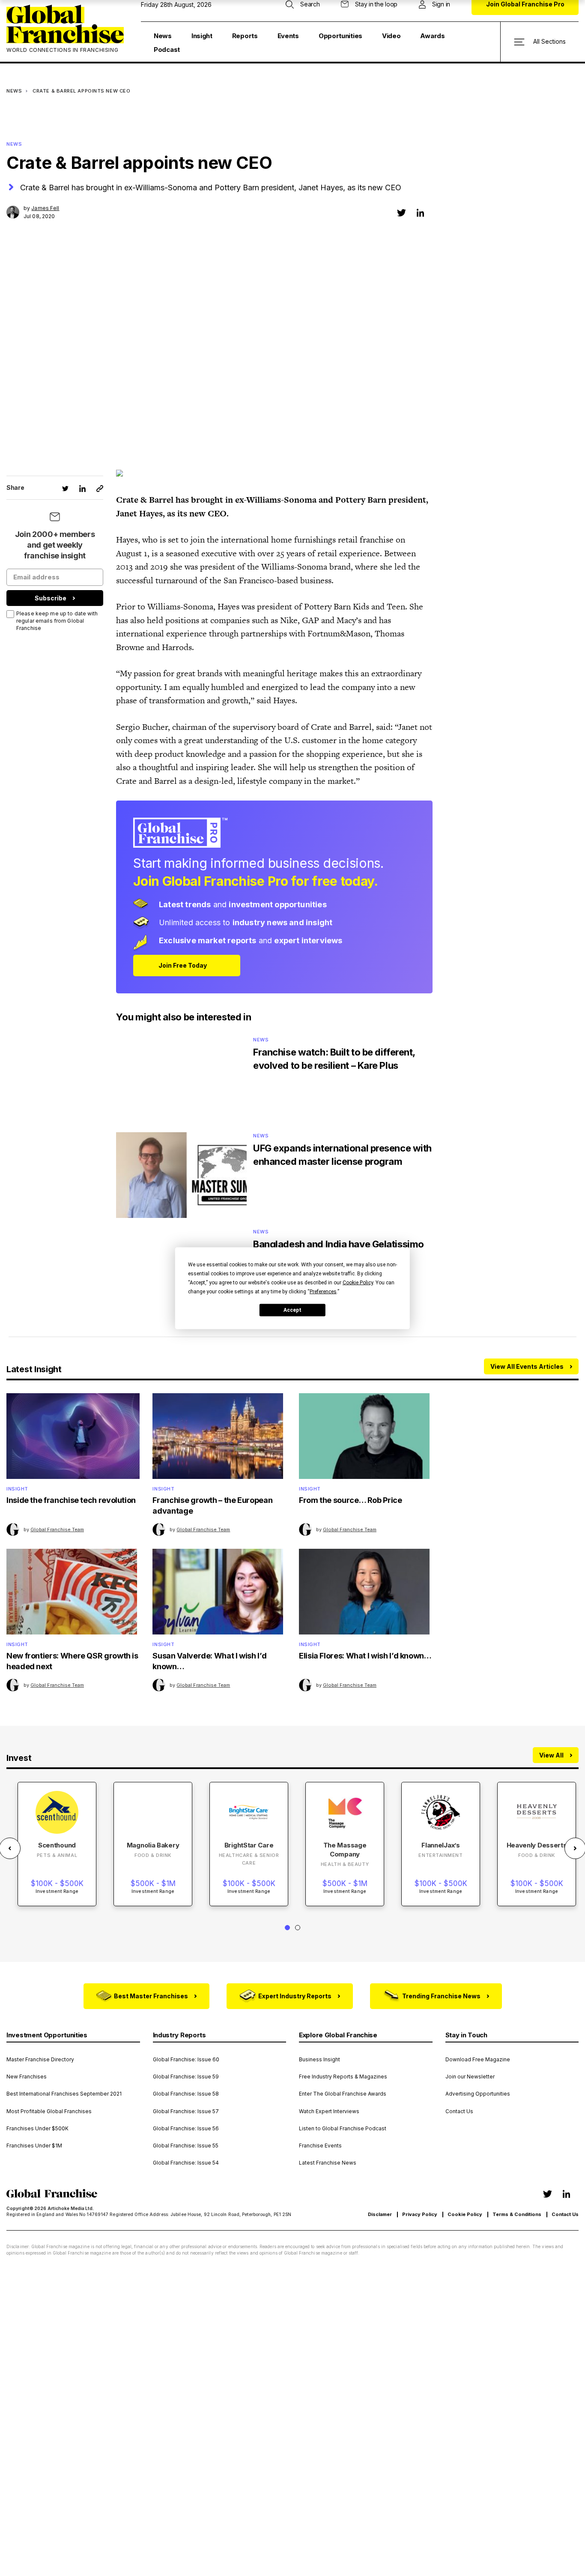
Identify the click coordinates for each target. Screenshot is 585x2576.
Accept (292, 1310)
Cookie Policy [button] (358, 1282)
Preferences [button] (323, 1291)
